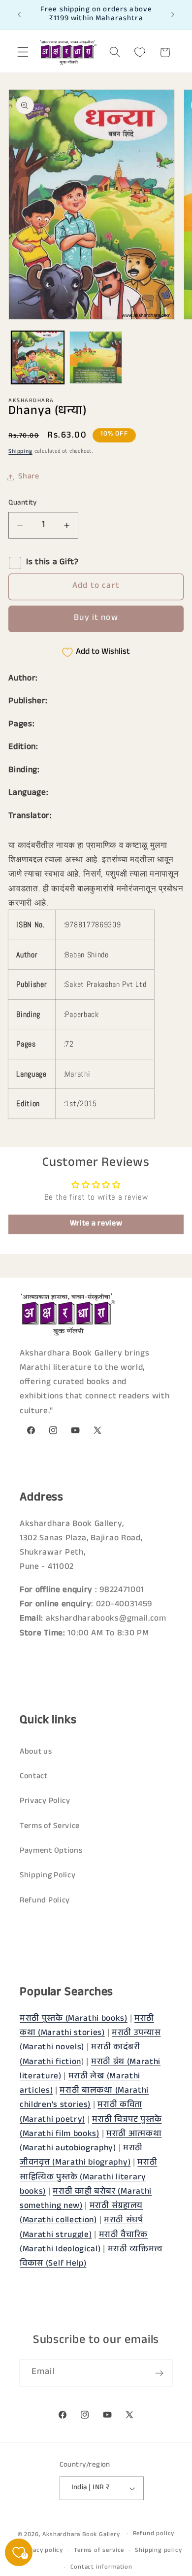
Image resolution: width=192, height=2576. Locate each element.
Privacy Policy (45, 1802)
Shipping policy (158, 2551)
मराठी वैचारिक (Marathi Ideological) (84, 2243)
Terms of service (99, 2551)
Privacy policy (42, 2551)
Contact (34, 1777)
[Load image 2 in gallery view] (96, 357)
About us (36, 1752)
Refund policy (154, 2534)
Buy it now (96, 619)
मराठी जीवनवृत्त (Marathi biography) (81, 2156)
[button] (23, 52)
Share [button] (29, 477)
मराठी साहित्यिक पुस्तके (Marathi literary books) (88, 2178)
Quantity (23, 503)
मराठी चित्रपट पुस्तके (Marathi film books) (91, 2128)
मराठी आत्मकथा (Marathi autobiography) (91, 2142)
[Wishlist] (140, 52)
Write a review (96, 1224)
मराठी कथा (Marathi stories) (87, 2027)
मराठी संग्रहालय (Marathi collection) (81, 2214)
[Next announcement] (173, 15)
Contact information (101, 2568)
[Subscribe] (159, 2373)
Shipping (20, 452)
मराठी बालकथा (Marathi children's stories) (84, 2099)
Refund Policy (45, 1901)
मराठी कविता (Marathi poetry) (81, 2113)
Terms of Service (50, 1827)
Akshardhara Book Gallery (81, 2535)
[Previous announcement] (19, 15)
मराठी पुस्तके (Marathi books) (74, 2019)
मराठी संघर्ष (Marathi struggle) (81, 2228)
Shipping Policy (48, 1876)
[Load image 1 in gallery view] (38, 357)
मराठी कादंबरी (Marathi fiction (80, 2055)
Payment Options (51, 1851)
